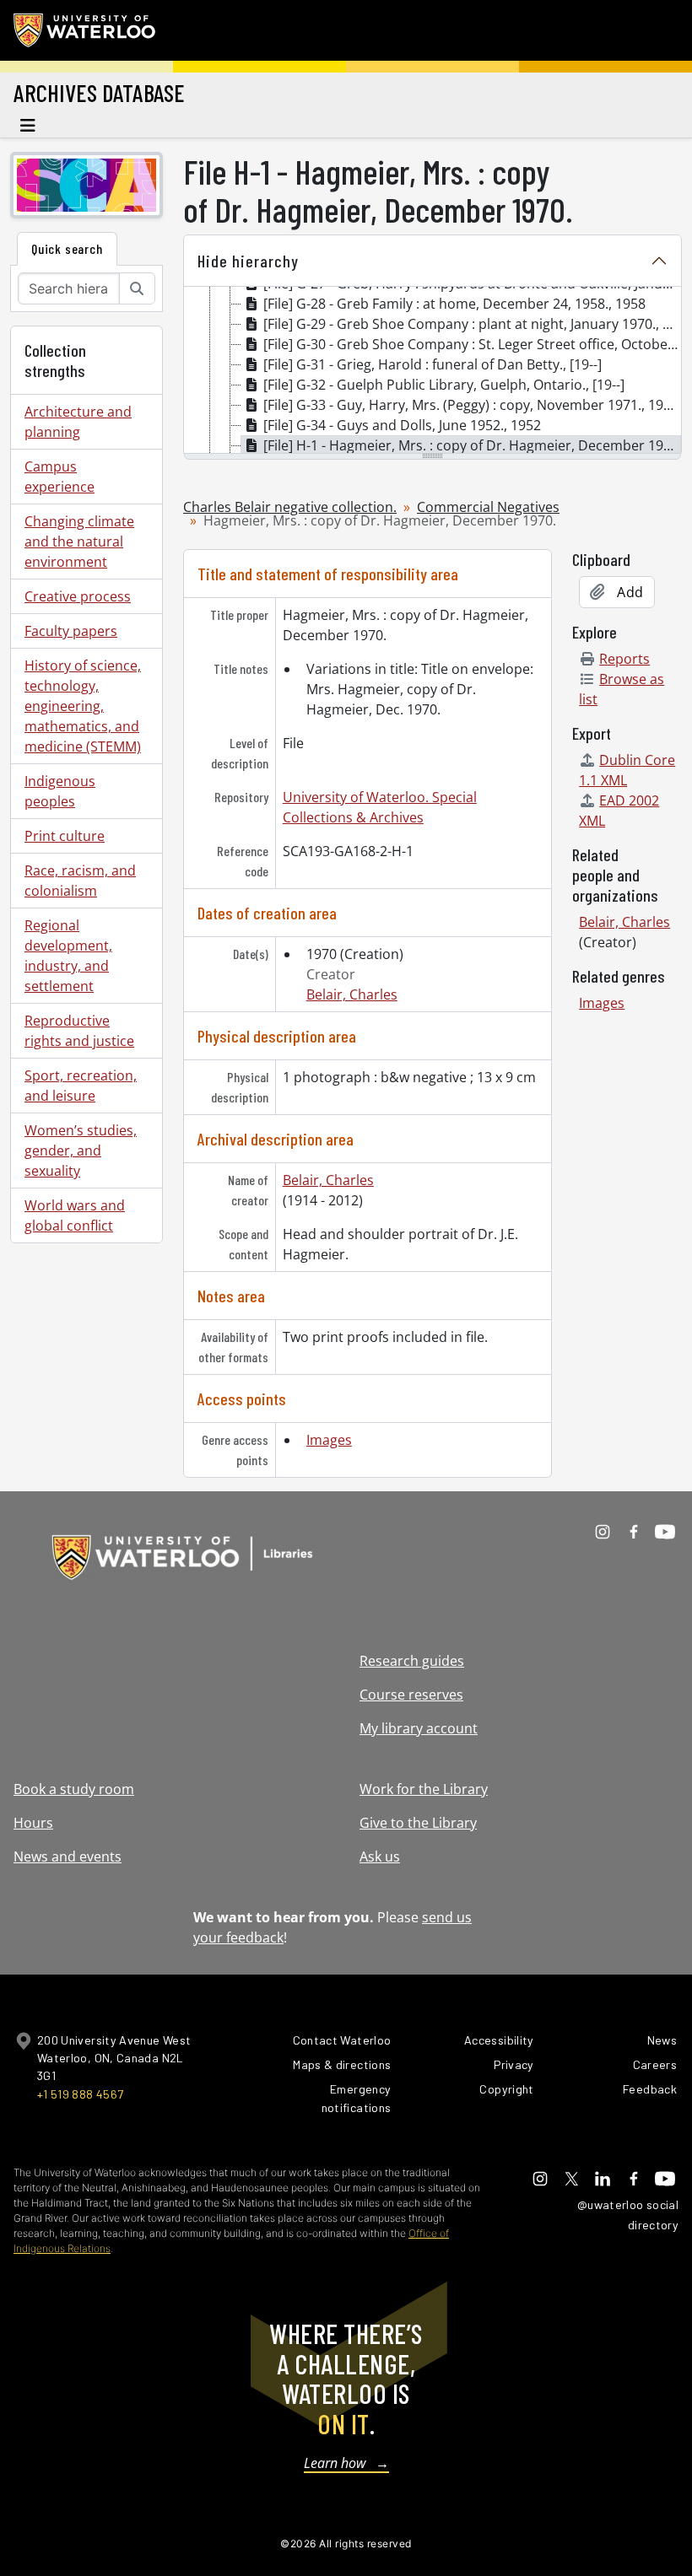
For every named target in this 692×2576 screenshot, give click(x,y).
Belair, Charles (352, 994)
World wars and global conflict (75, 1215)
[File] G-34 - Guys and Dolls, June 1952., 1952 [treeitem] (402, 425)
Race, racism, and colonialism (80, 881)
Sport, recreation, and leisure (81, 1086)
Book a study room (74, 1789)
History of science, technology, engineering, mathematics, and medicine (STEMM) (83, 706)
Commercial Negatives (488, 507)
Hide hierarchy (248, 261)
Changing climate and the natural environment (79, 542)
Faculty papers (71, 631)
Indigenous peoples (60, 791)
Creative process (78, 596)
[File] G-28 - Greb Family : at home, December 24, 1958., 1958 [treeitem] (454, 304)
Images (329, 1440)
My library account (419, 1728)
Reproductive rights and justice (79, 1031)
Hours (33, 1823)
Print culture (65, 836)
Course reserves (411, 1695)
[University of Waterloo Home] (85, 30)
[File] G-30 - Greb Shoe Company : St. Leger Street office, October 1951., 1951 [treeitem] (472, 344)
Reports (624, 659)
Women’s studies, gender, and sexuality (81, 1151)
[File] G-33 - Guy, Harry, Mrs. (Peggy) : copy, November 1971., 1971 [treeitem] (471, 405)
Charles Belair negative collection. (290, 507)
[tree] (432, 371)
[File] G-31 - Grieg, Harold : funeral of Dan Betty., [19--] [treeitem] (432, 364)
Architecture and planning (78, 422)
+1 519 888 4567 (80, 2094)
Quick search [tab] (67, 248)
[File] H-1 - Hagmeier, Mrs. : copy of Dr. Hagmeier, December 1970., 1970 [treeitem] (472, 445)
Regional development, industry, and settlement (68, 956)
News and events (68, 1857)
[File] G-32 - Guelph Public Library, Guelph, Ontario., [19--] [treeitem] (444, 385)
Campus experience (59, 477)
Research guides (412, 1661)
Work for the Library (424, 1789)
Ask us (380, 1857)
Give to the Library (418, 1823)
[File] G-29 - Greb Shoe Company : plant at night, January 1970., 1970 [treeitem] (472, 324)
